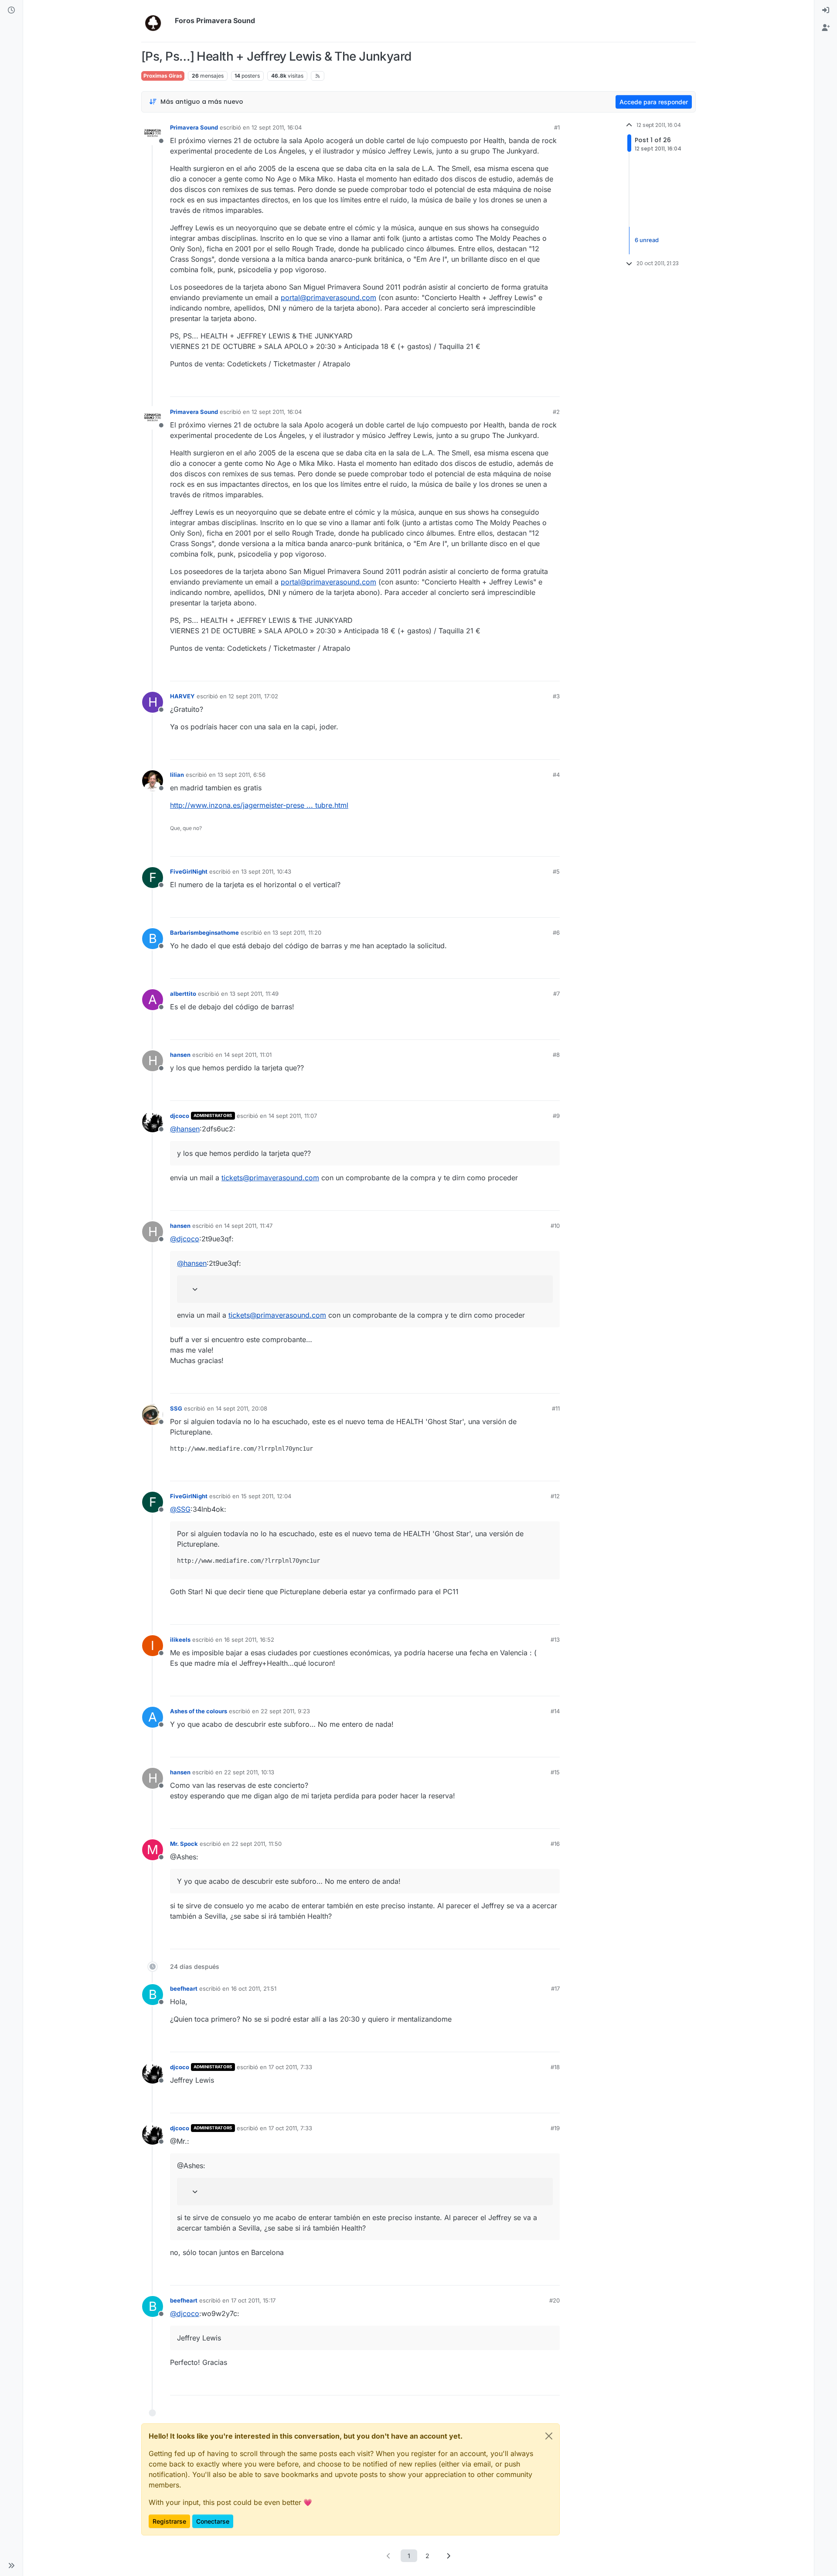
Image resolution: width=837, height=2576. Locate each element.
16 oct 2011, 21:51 (254, 1988)
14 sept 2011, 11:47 (248, 1226)
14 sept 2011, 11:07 (293, 1116)
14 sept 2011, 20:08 (242, 1408)
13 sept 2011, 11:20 (297, 933)
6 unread (647, 240)
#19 (555, 2128)
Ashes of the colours (199, 1711)
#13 (555, 1640)
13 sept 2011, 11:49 (254, 994)
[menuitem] (826, 10)
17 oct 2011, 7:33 (290, 2067)
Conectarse (213, 2521)
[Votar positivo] (504, 386)
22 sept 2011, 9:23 (285, 1711)
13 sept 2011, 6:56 (242, 775)
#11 (556, 1408)
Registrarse (169, 2521)
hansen (180, 1055)
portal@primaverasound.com (328, 297)
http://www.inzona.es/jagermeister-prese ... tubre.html (259, 805)
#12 (555, 1496)
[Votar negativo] (535, 386)
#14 (555, 1711)
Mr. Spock (184, 1844)
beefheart (184, 1988)
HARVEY (182, 696)
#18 (555, 2067)
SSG (176, 1408)
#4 (556, 775)
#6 (556, 933)
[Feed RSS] (318, 76)
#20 (555, 2300)
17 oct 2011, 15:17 (253, 2300)
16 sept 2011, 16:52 (249, 1640)
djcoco (180, 1116)
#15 (555, 1772)
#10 (555, 1226)
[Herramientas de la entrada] (552, 386)
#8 (556, 1055)
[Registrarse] (826, 28)
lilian (177, 775)
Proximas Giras (163, 76)
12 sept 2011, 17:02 (253, 696)
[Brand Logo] (156, 21)
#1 (557, 127)
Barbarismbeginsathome (204, 933)
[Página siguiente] (449, 2556)
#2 (556, 412)
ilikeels (180, 1640)
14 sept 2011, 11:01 (248, 1055)
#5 (556, 871)
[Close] (549, 2436)
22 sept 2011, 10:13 (249, 1772)
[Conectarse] (826, 10)
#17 (555, 1988)
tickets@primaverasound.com (270, 1178)
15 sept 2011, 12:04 (266, 1496)
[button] (11, 2566)
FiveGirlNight (189, 871)
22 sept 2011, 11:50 (257, 1844)
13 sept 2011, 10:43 (266, 871)
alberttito (183, 994)
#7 (556, 994)
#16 (555, 1844)
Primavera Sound (194, 127)
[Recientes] (11, 10)
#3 (556, 696)
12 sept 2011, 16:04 (277, 127)
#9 (556, 1116)
